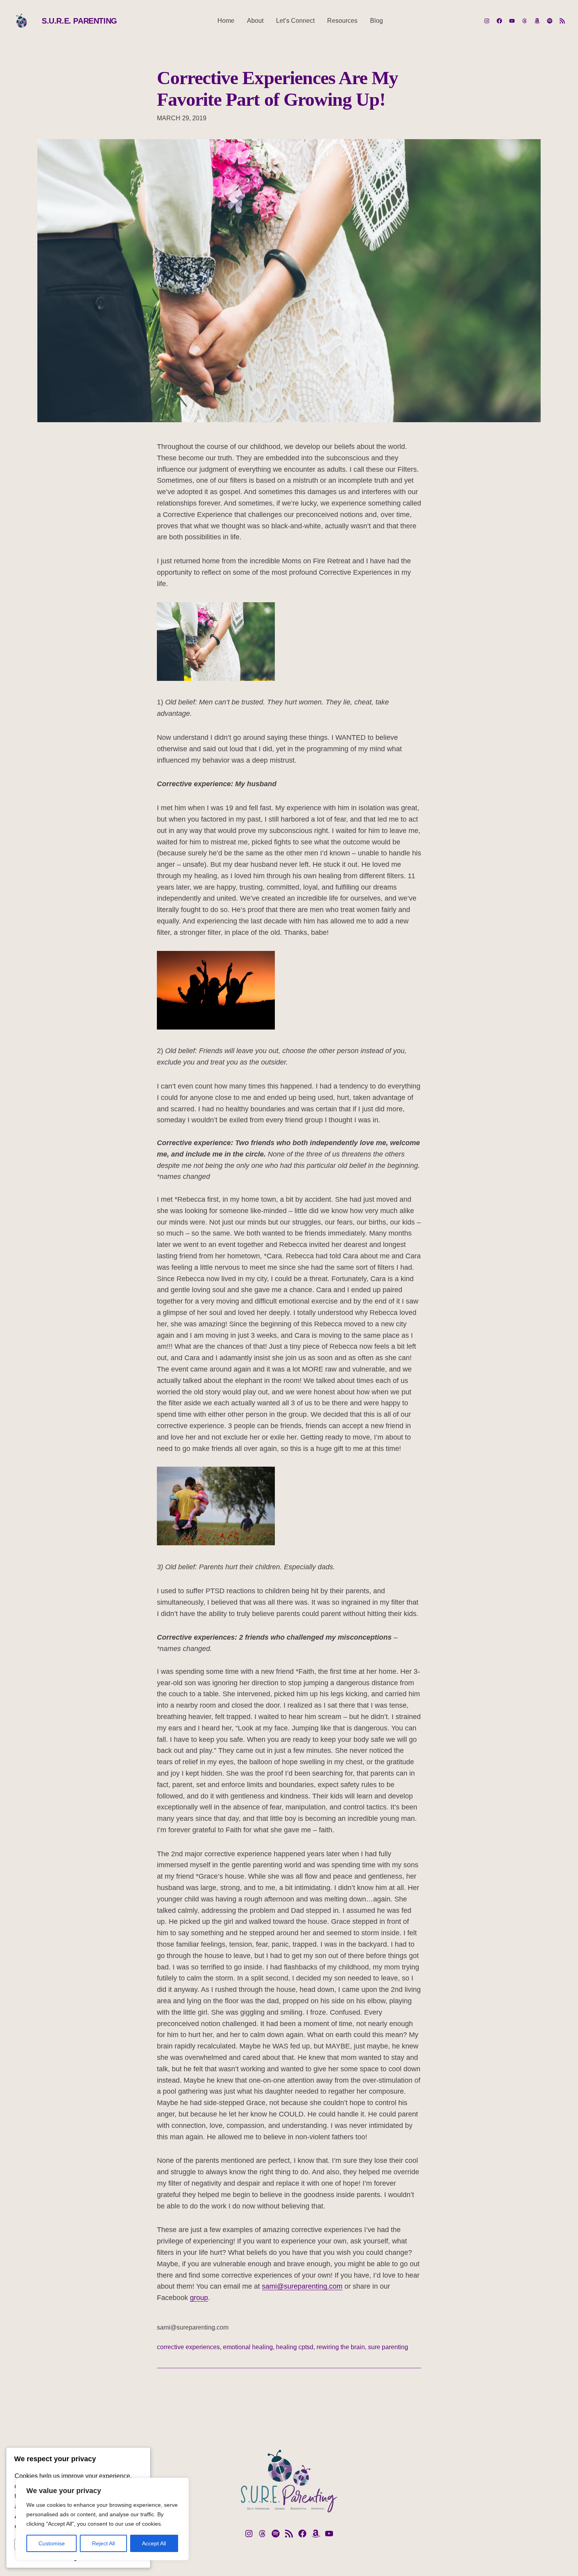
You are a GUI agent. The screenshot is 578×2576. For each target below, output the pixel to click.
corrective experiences (188, 2347)
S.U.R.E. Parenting (79, 21)
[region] (102, 2519)
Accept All (154, 2543)
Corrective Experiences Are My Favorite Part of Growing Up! (277, 88)
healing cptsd (295, 2347)
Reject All (103, 2543)
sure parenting (388, 2347)
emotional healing (248, 2347)
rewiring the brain (341, 2347)
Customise (52, 2543)
